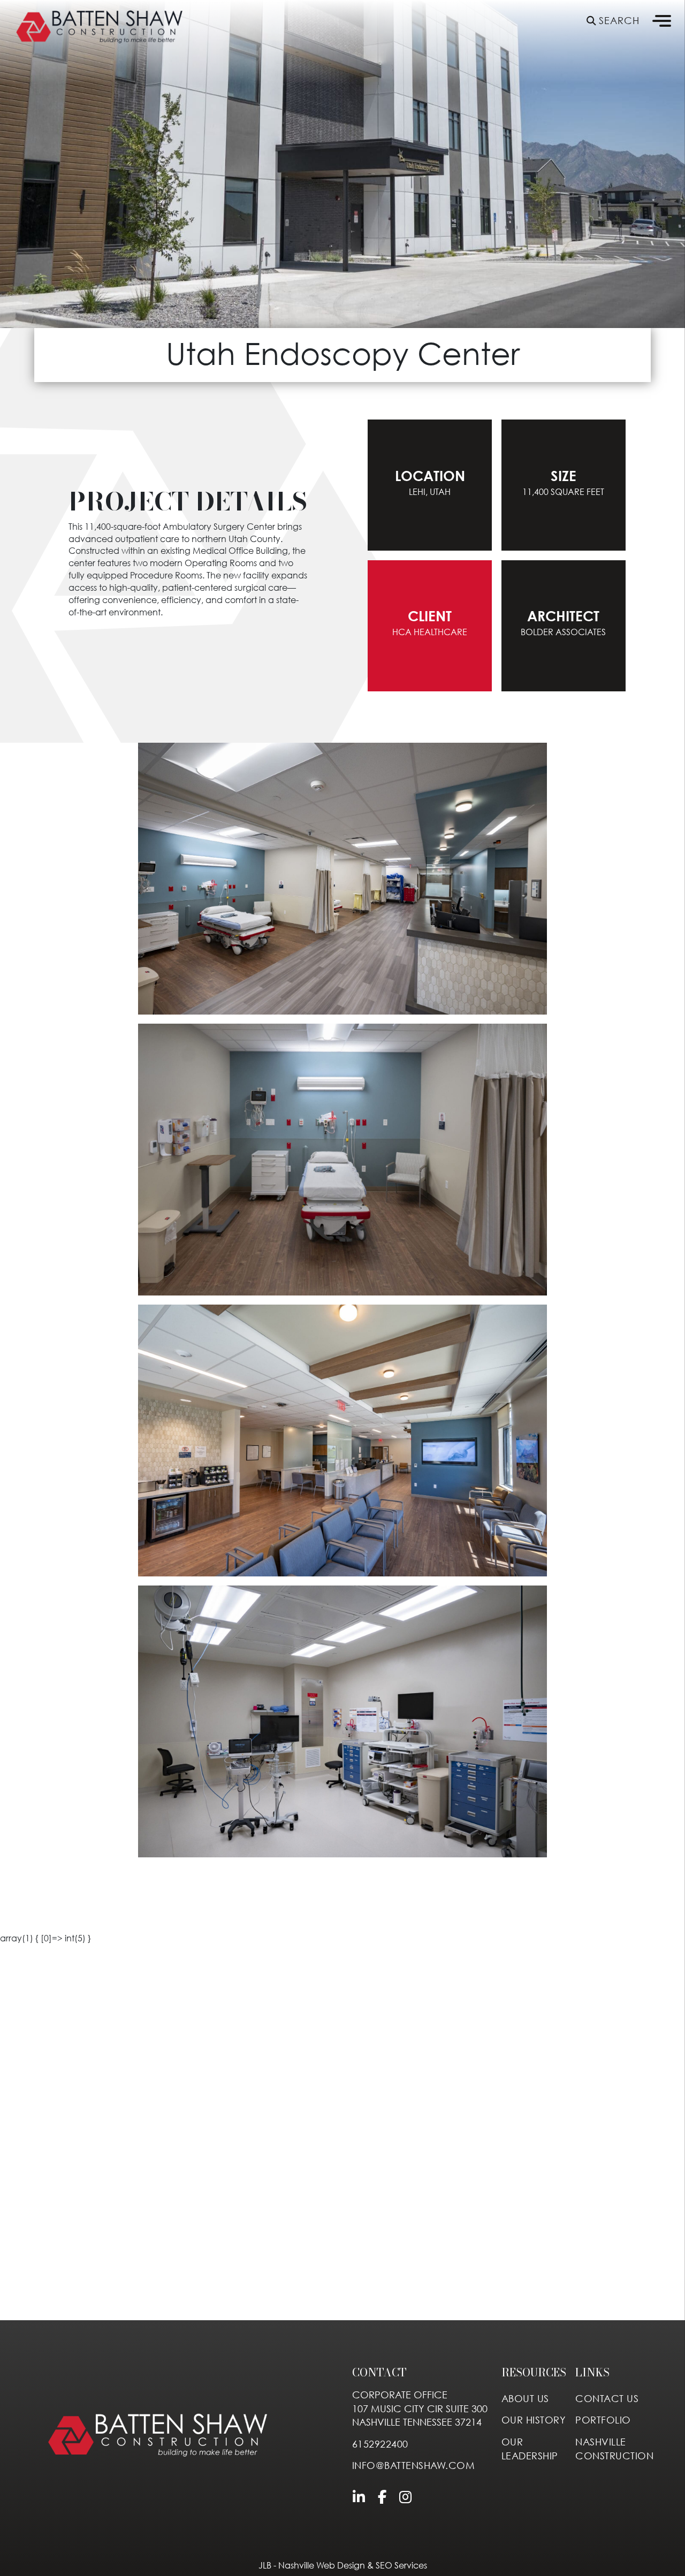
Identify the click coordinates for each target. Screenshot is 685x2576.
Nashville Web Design (322, 2565)
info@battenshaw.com (414, 2466)
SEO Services (401, 2565)
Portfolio (603, 2420)
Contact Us (607, 2399)
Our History (534, 2420)
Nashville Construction (614, 2449)
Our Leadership (530, 2449)
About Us (525, 2399)
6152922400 (380, 2444)
